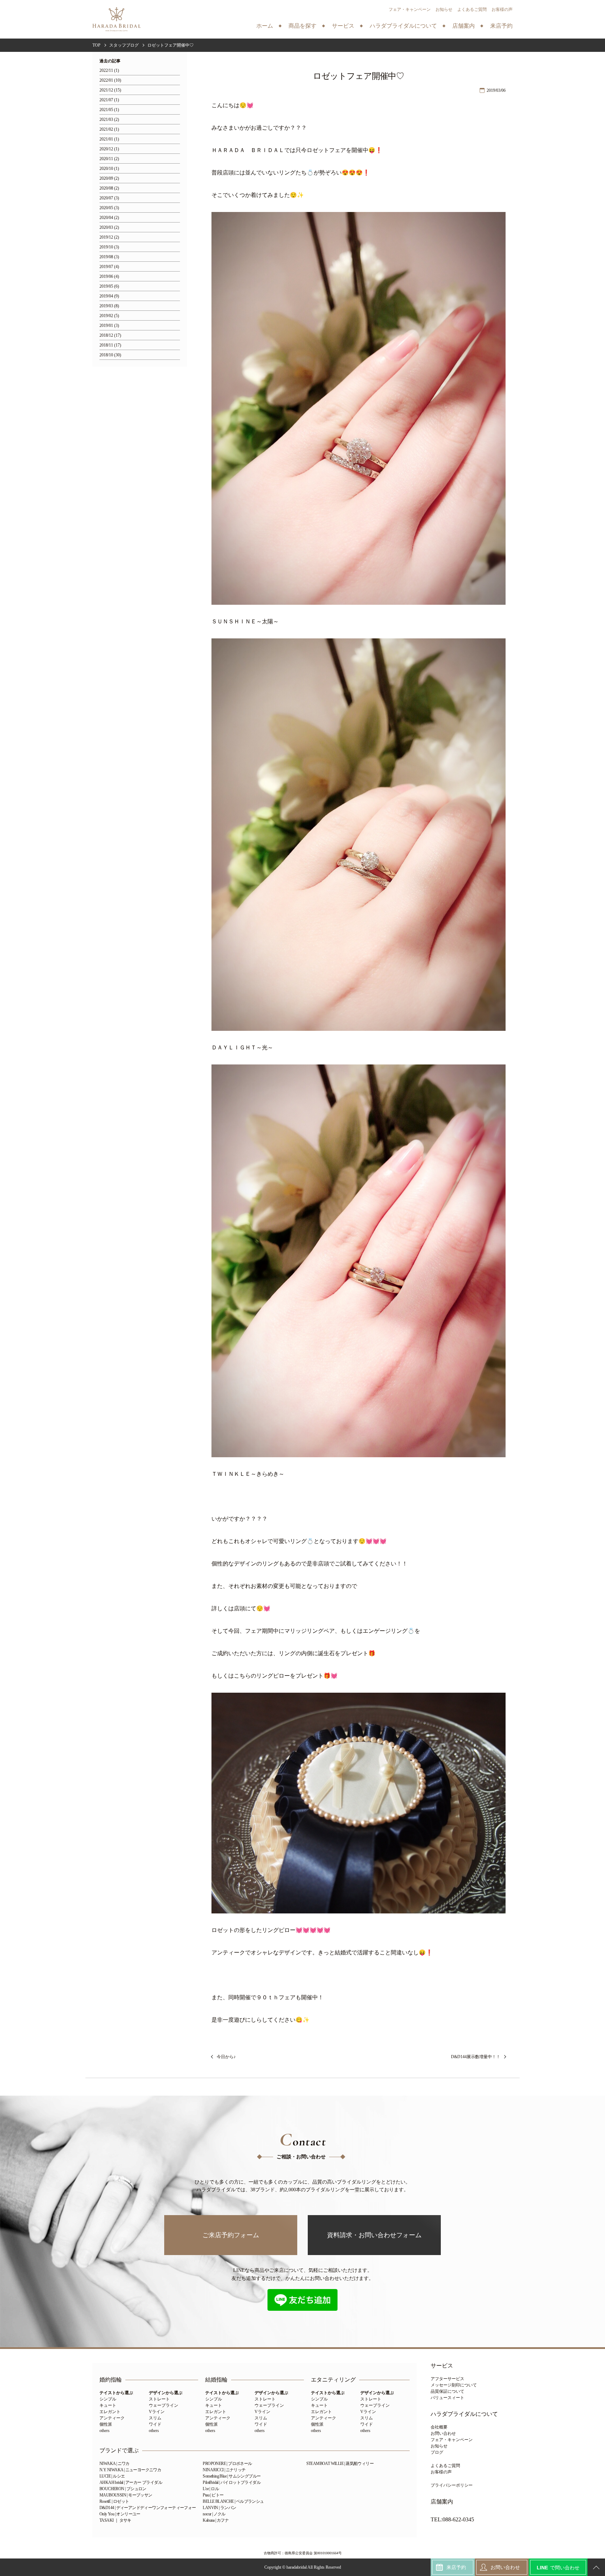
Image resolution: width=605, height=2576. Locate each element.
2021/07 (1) (109, 100)
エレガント (110, 2412)
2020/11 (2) (109, 159)
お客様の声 (502, 9)
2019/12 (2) (109, 237)
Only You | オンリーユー (120, 2514)
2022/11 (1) (109, 71)
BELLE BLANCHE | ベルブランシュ (233, 2501)
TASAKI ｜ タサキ (115, 2520)
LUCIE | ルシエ (112, 2476)
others (105, 2431)
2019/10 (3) (109, 247)
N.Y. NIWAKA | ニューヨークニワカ (130, 2470)
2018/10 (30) (110, 355)
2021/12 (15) (110, 90)
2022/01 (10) (110, 80)
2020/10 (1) (109, 169)
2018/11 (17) (110, 345)
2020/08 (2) (109, 188)
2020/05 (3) (109, 208)
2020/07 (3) (109, 198)
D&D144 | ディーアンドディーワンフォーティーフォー (148, 2508)
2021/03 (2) (109, 120)
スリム (155, 2418)
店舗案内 (442, 2502)
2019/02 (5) (109, 316)
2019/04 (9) (109, 296)
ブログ (437, 2452)
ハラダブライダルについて (464, 2414)
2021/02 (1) (109, 129)
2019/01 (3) (109, 326)
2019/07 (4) (109, 267)
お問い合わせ (443, 2433)
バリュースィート (447, 2398)
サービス (442, 2366)
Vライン (157, 2412)
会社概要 (439, 2427)
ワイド (155, 2424)
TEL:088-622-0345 (452, 2520)
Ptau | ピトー (213, 2495)
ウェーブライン (164, 2405)
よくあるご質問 (472, 9)
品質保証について (447, 2391)
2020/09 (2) (109, 179)
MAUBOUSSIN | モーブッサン (126, 2495)
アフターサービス (447, 2379)
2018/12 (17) (110, 335)
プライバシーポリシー (452, 2485)
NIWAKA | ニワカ (114, 2464)
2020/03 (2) (109, 228)
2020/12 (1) (109, 149)
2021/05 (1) (109, 110)
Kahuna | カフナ (216, 2520)
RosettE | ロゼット (114, 2501)
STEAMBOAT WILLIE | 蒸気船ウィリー (340, 2464)
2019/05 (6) (109, 286)
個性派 (106, 2424)
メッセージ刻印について (454, 2385)
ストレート (159, 2399)
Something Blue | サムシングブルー (232, 2476)
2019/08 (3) (109, 257)
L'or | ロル (211, 2489)
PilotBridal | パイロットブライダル (232, 2482)
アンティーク (112, 2418)
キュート (108, 2405)
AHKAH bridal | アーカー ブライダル (131, 2482)
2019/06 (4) (109, 277)
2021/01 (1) (109, 139)
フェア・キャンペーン (410, 9)
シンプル (108, 2399)
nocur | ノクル (214, 2514)
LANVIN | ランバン (219, 2508)
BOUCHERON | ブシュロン (123, 2489)
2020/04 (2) (109, 218)
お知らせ (444, 9)
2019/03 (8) (109, 306)
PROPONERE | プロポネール (227, 2464)
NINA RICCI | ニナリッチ (224, 2470)
